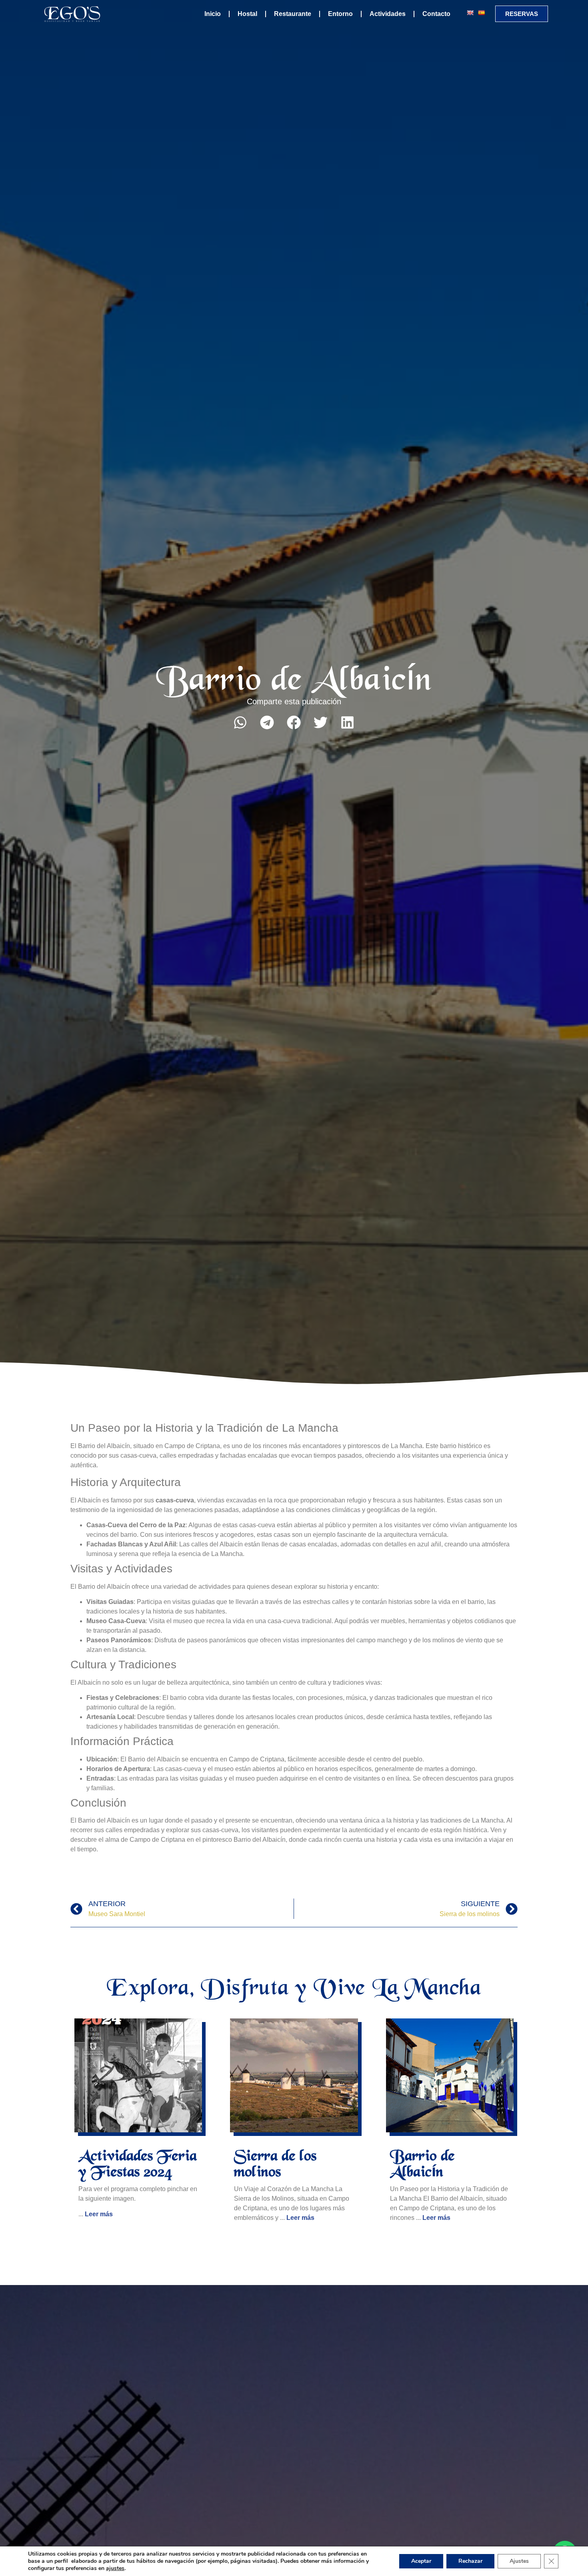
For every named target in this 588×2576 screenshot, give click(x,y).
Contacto (436, 14)
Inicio (213, 14)
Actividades (388, 14)
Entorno (340, 14)
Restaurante (293, 14)
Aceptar (421, 2561)
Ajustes (519, 2561)
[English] (470, 13)
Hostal (247, 14)
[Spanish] (481, 13)
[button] (240, 722)
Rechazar (470, 2561)
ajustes (115, 2568)
